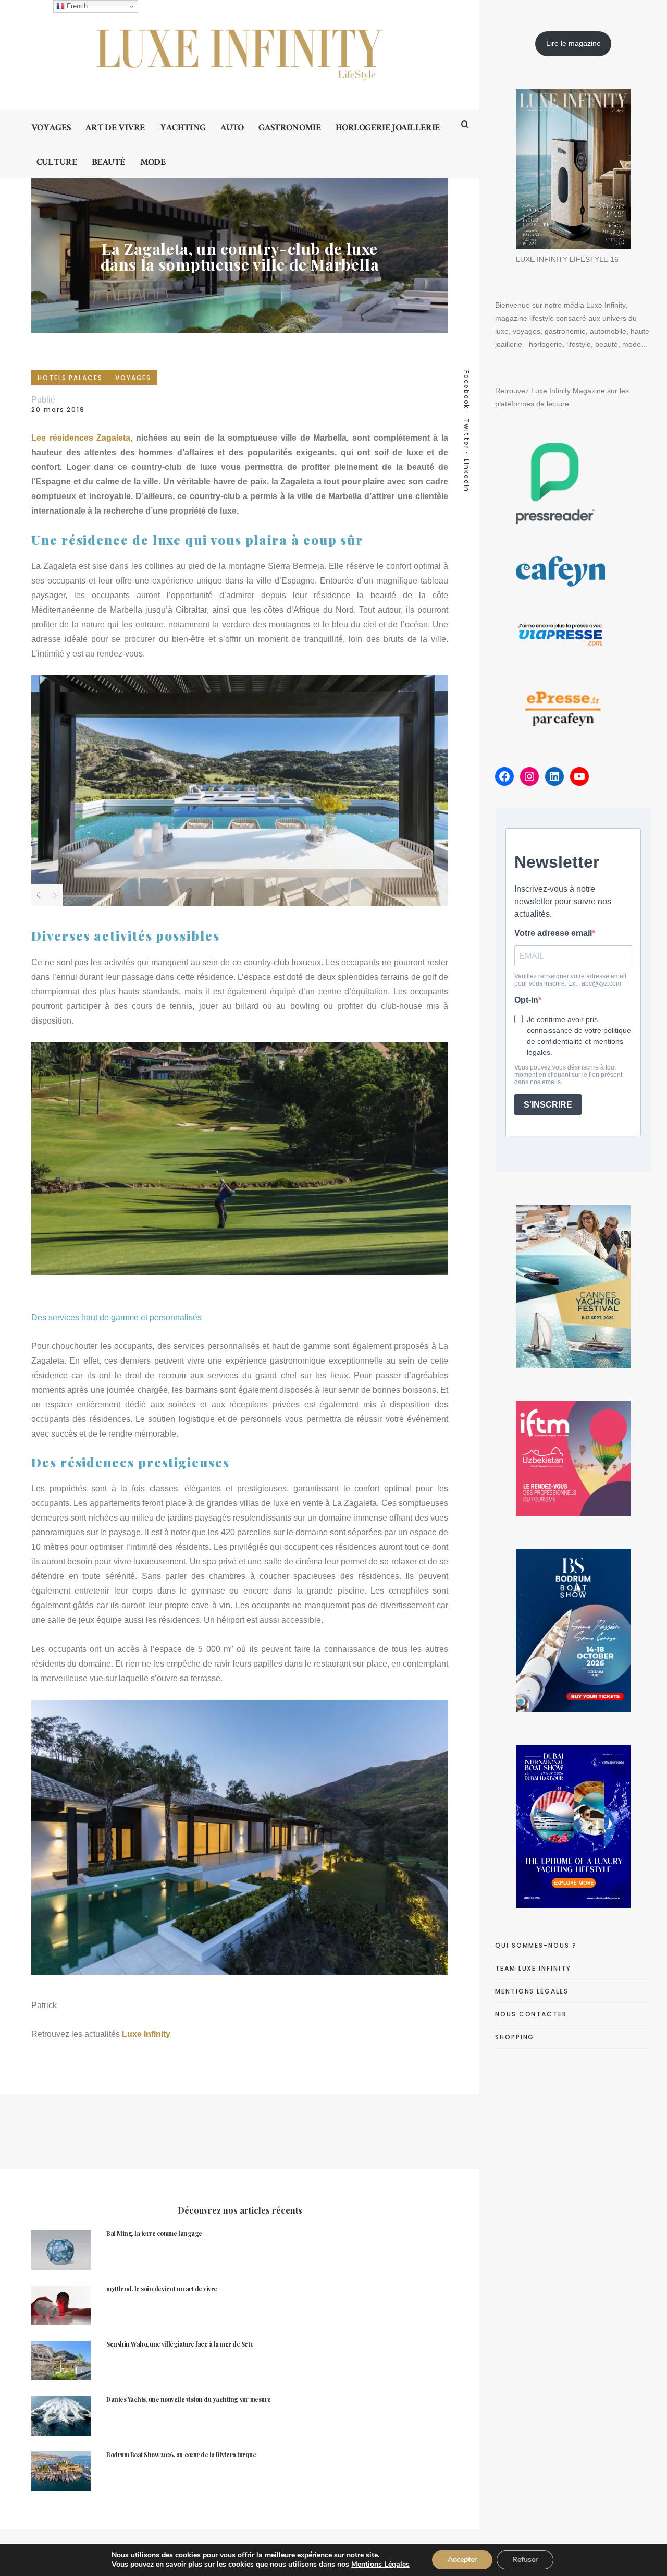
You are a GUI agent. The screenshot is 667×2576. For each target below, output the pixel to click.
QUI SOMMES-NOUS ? (536, 1945)
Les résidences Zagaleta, (82, 438)
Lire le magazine (573, 43)
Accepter (462, 2560)
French (76, 6)
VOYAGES (133, 378)
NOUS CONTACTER (531, 2014)
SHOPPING (515, 2037)
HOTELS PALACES (70, 378)
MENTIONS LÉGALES (532, 1991)
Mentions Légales (380, 2564)
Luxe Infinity (147, 2034)
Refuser (525, 2560)
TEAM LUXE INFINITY (533, 1968)
